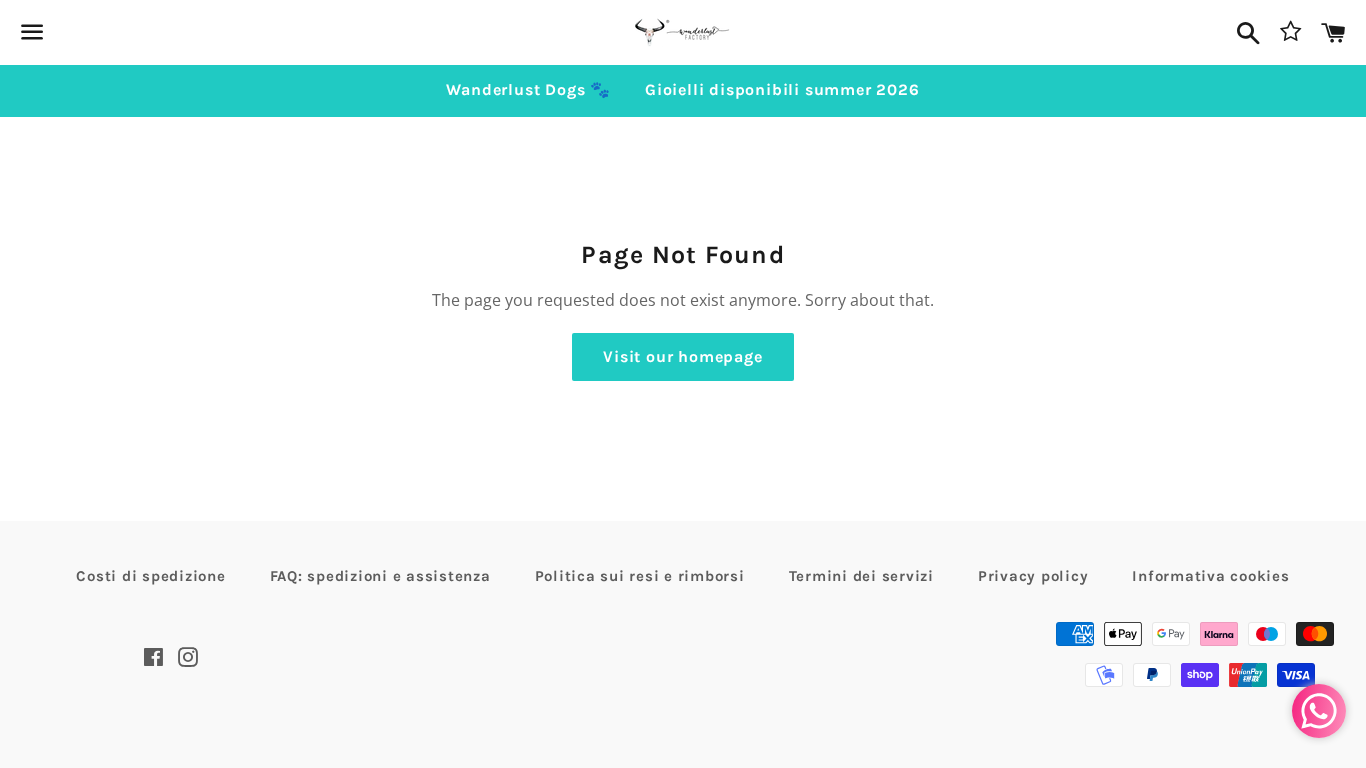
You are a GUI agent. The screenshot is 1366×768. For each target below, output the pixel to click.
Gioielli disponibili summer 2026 (782, 89)
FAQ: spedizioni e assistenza (380, 576)
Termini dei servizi (861, 576)
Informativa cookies (1210, 576)
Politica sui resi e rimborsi (640, 576)
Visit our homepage (682, 356)
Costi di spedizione (150, 576)
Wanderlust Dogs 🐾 (528, 89)
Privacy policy (1033, 576)
